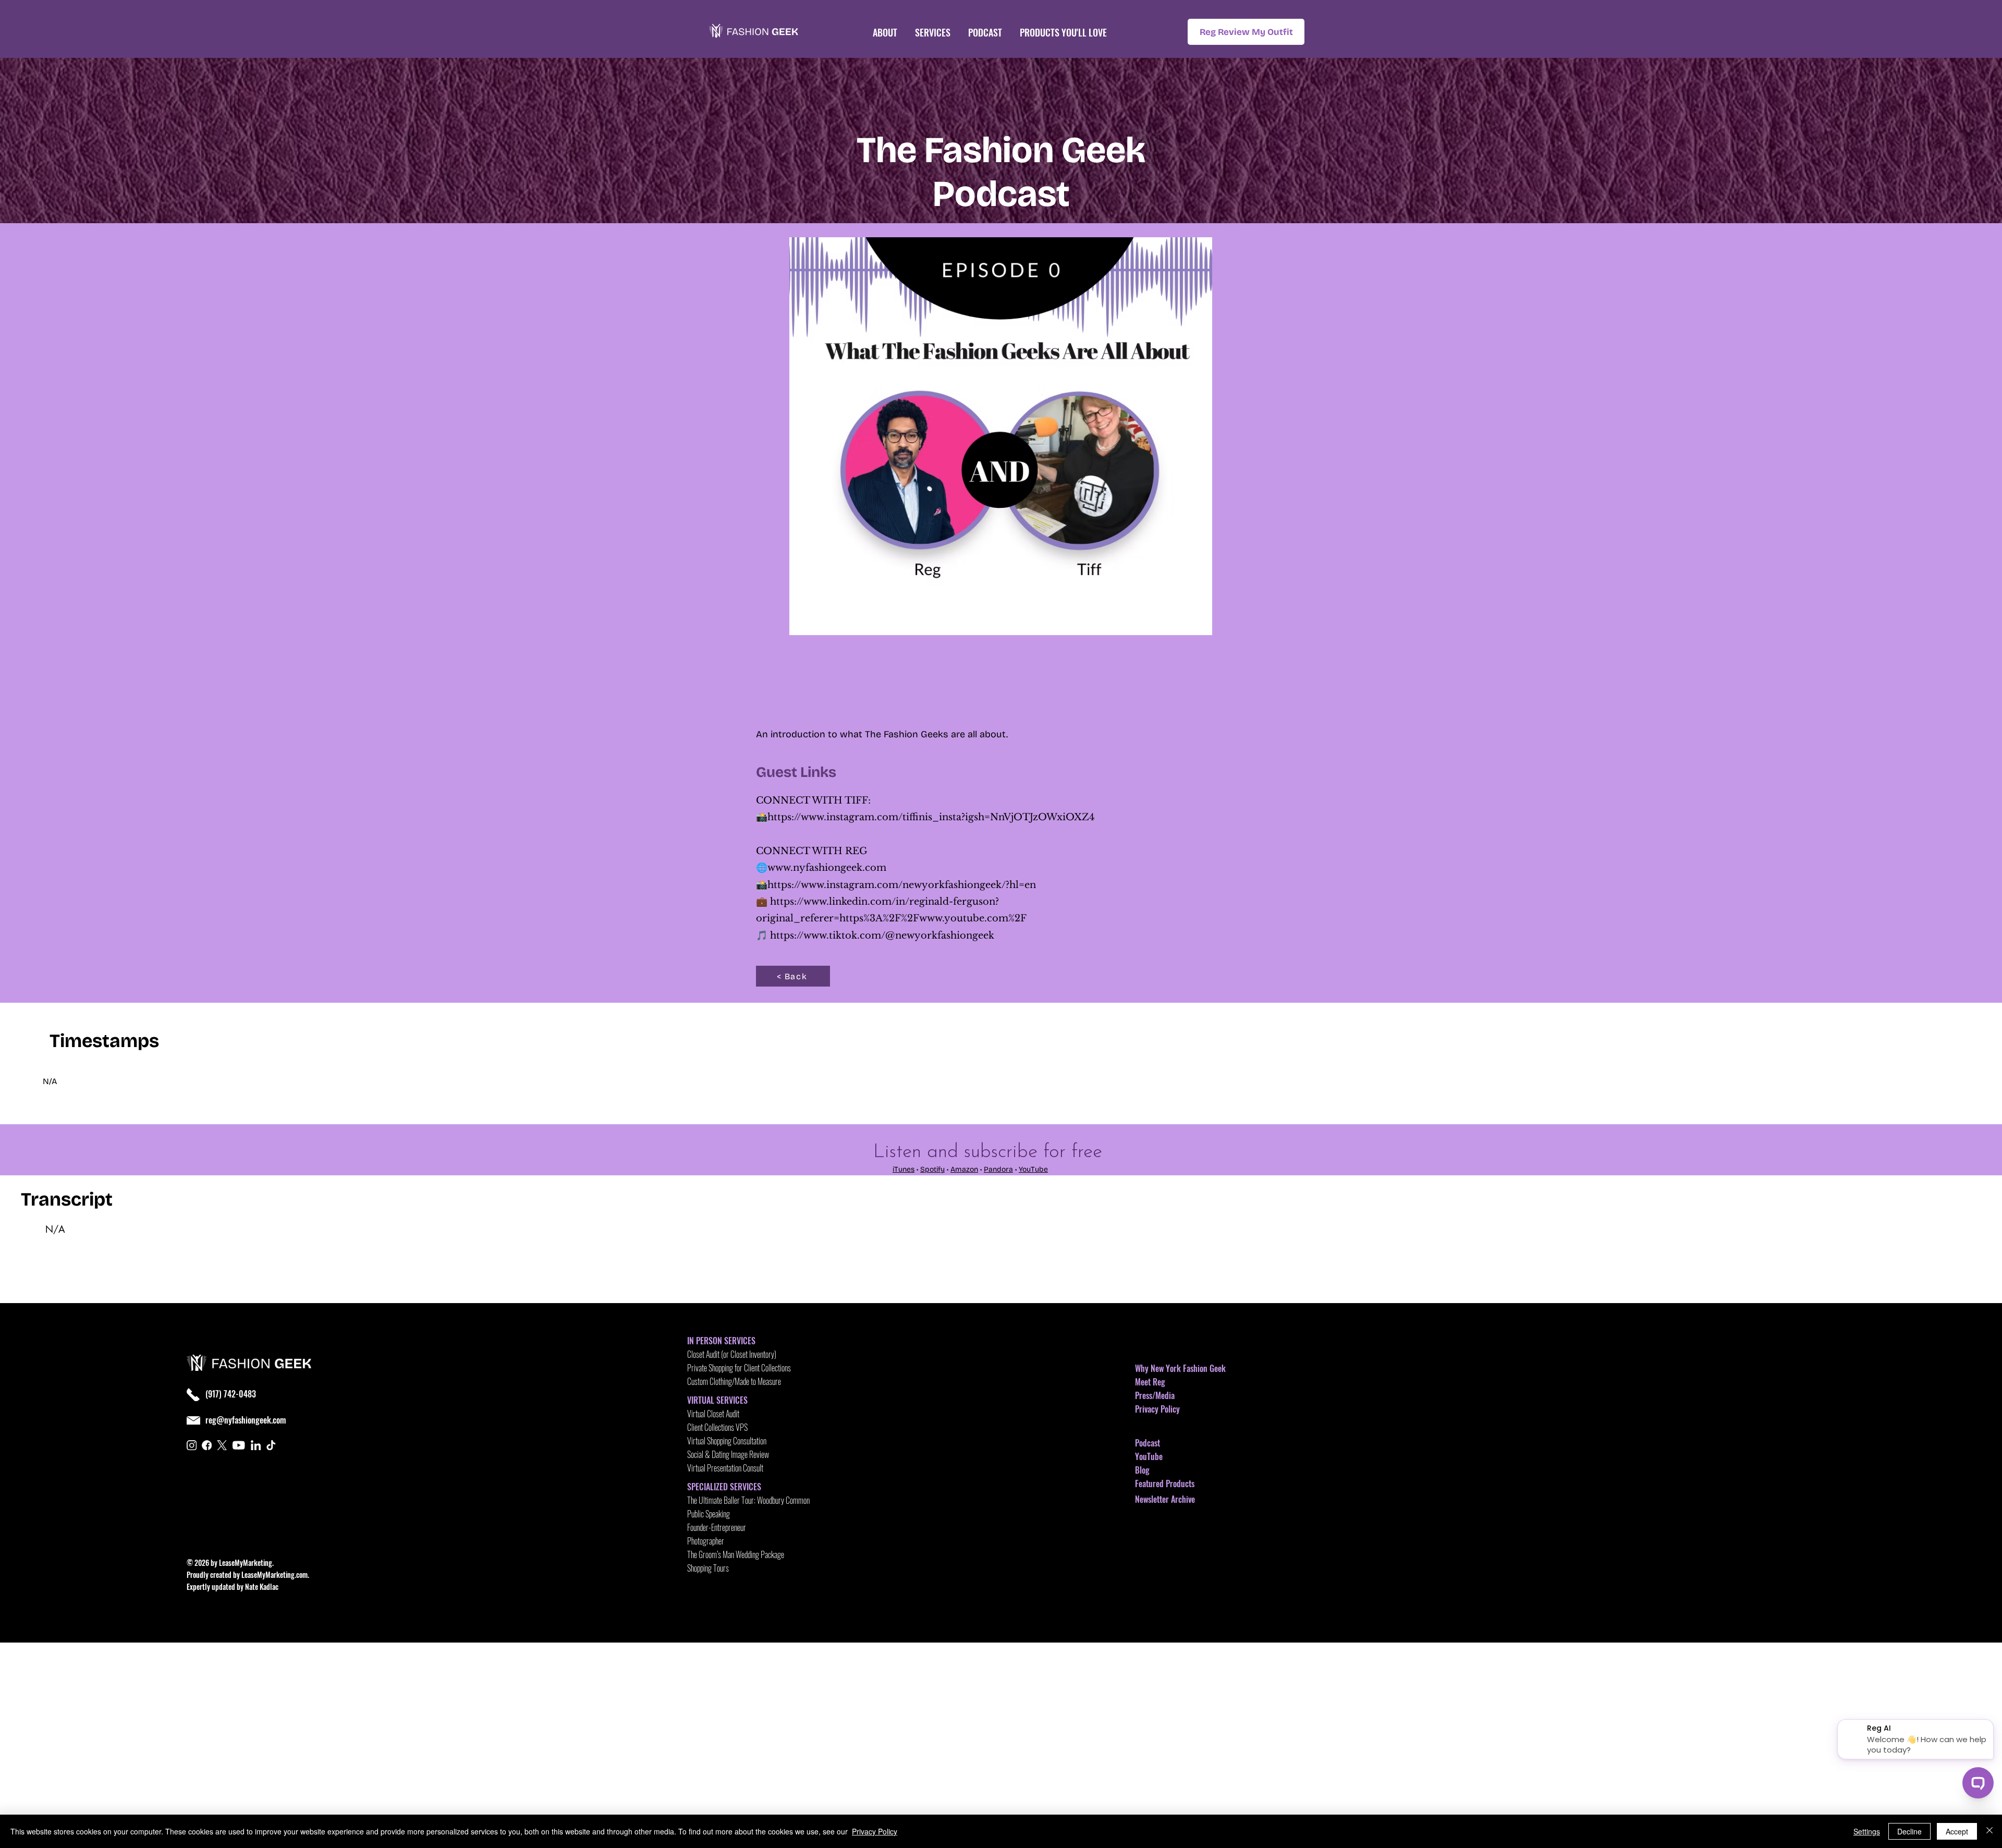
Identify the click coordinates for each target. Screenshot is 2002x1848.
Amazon (964, 1169)
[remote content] (1001, 681)
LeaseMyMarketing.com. (275, 1575)
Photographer (706, 1541)
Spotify (932, 1169)
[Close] (1989, 1831)
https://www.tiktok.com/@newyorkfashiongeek (882, 935)
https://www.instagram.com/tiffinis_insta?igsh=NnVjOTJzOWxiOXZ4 (931, 817)
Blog (1142, 1470)
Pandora (998, 1169)
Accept (1957, 1831)
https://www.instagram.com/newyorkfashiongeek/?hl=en (902, 885)
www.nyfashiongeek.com (827, 868)
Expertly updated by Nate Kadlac (233, 1586)
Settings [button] (1867, 1831)
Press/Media (1155, 1395)
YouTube (1033, 1169)
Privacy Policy (1157, 1409)
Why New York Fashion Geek (1180, 1368)
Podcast (1148, 1443)
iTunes (904, 1169)
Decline (1909, 1831)
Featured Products (1165, 1484)
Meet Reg (1150, 1382)
